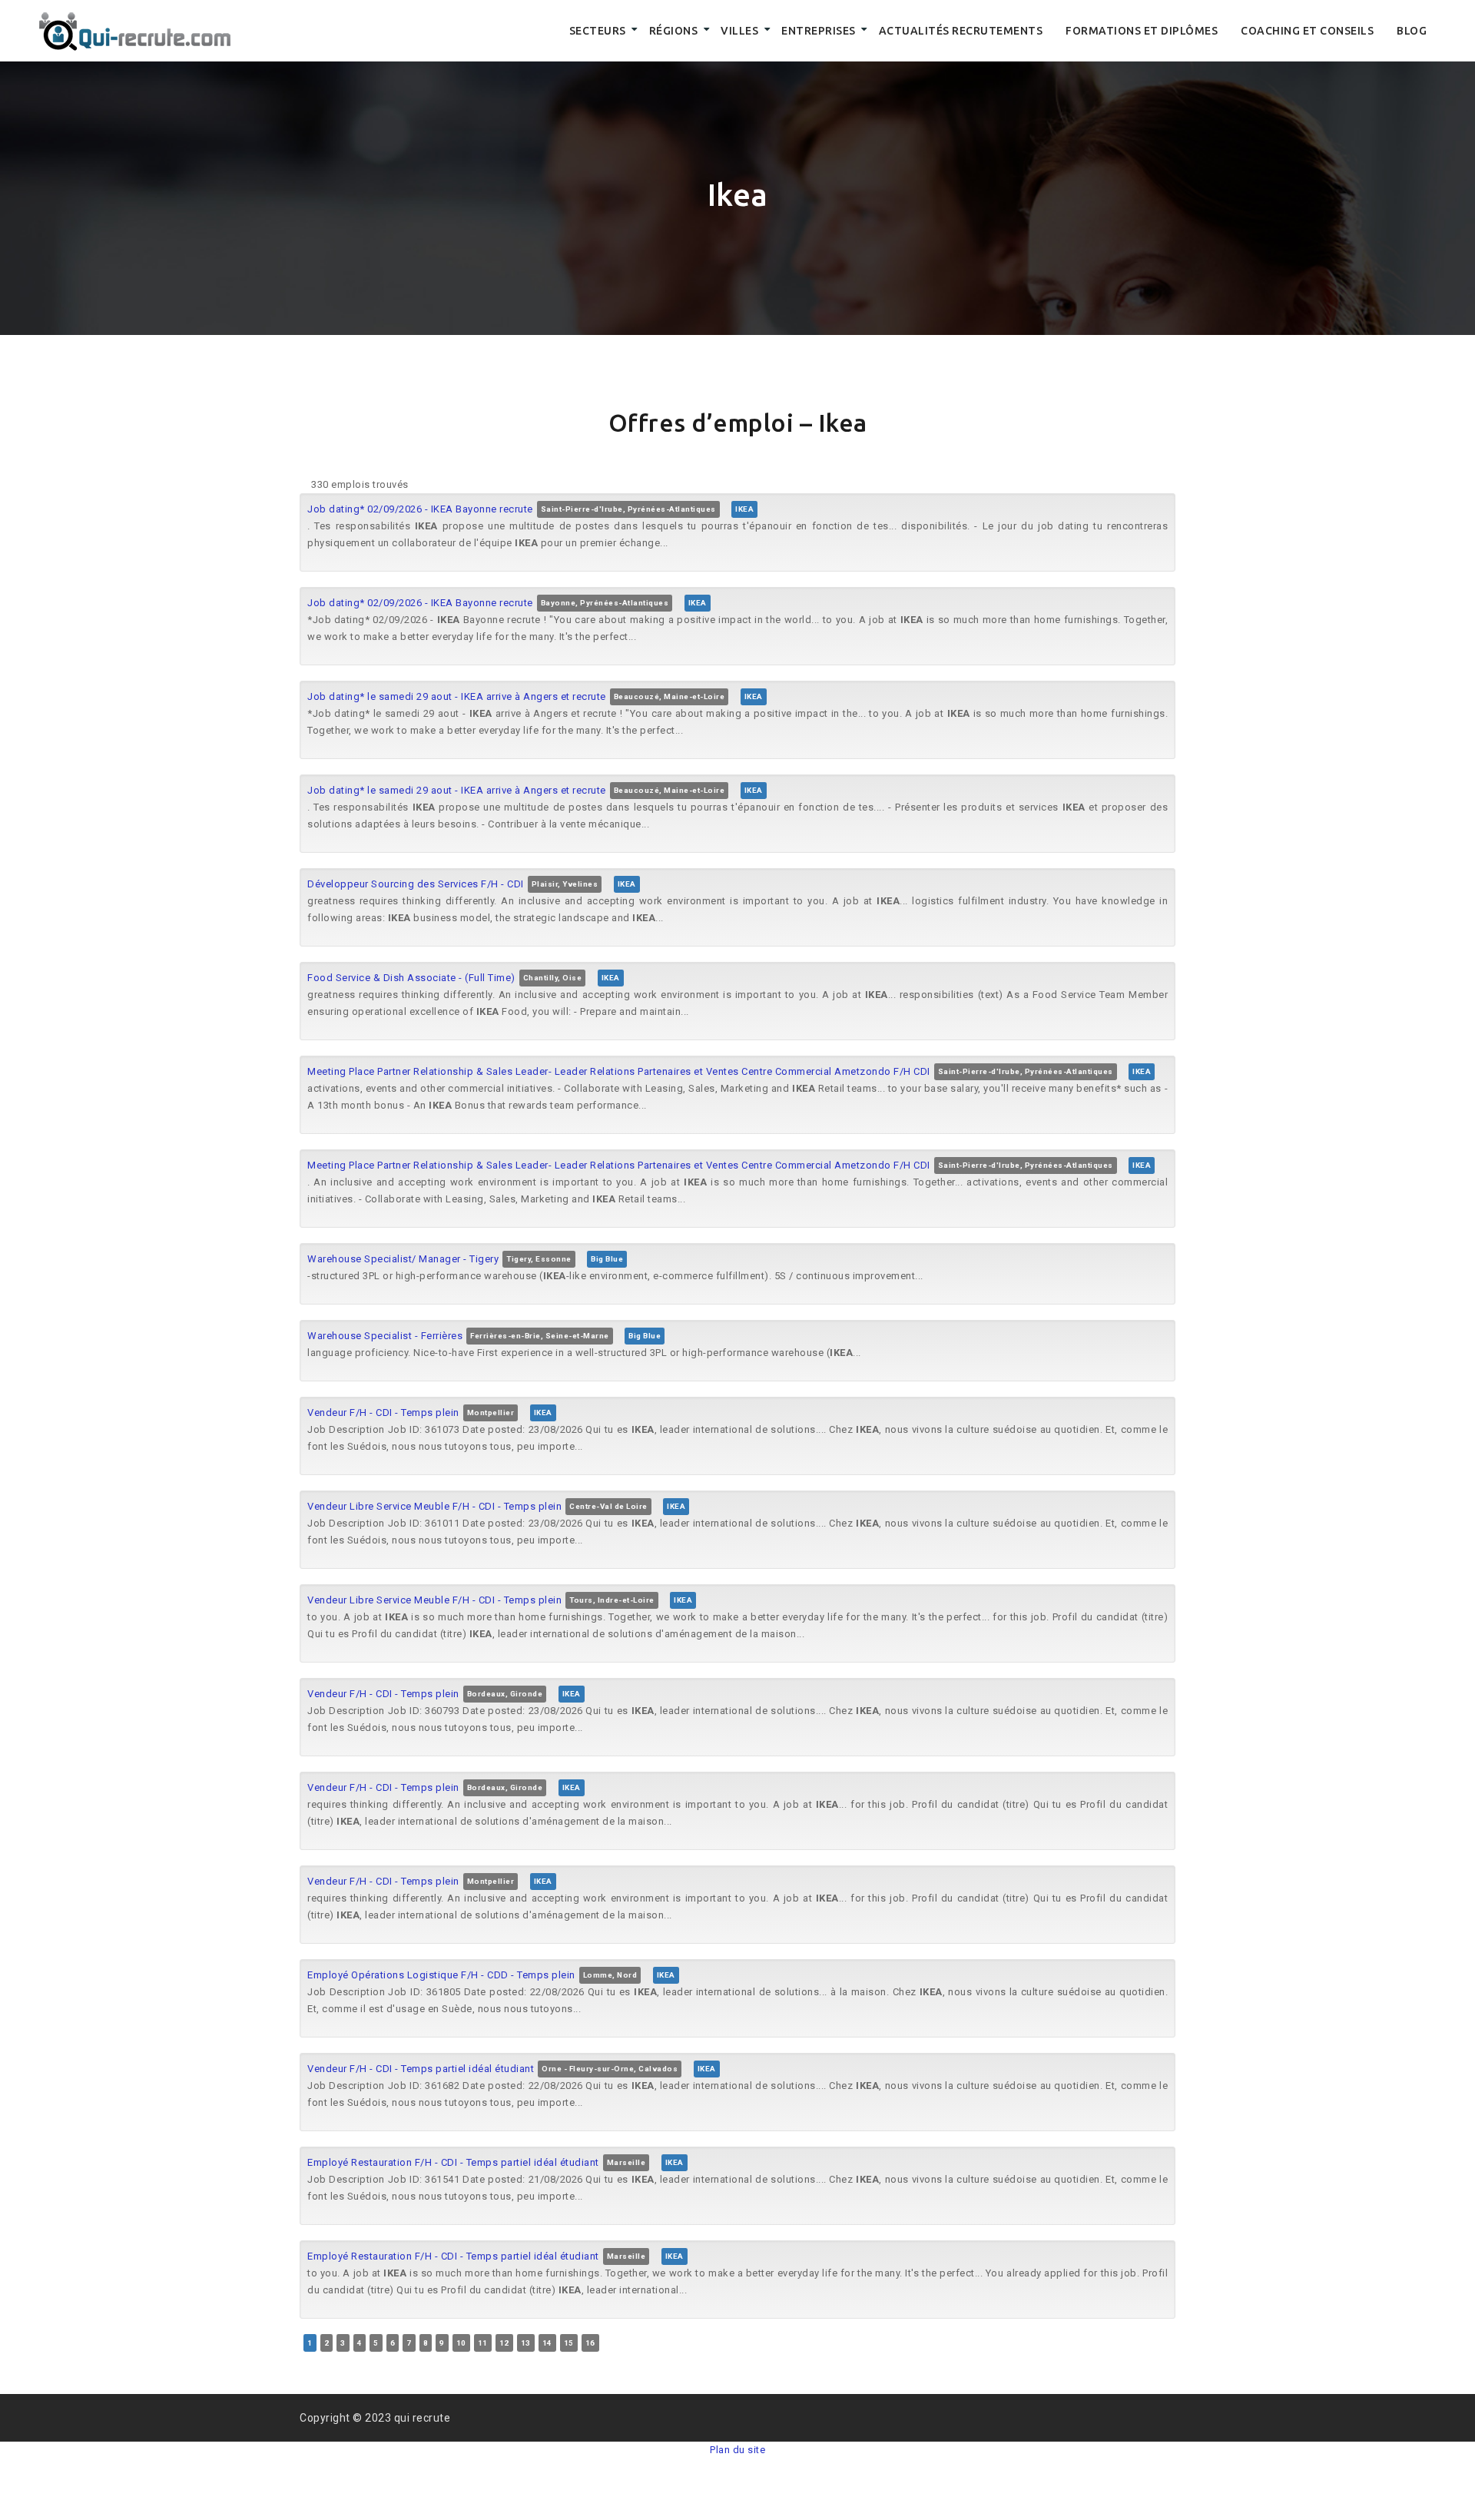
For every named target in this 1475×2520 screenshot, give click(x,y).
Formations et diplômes (1142, 31)
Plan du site (737, 2450)
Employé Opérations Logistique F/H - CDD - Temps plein (441, 1975)
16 (590, 2343)
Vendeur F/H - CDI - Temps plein (383, 1413)
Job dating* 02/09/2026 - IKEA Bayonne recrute (420, 509)
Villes (739, 31)
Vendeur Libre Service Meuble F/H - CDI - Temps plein (434, 1506)
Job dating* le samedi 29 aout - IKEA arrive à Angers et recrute (457, 696)
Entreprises (819, 31)
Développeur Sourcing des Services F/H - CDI (416, 884)
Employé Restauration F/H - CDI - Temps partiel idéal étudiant (453, 2162)
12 (504, 2343)
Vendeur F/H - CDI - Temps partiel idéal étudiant (421, 2069)
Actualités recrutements (961, 31)
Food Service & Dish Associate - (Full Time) (411, 978)
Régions (674, 31)
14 (547, 2343)
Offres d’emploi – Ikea (738, 423)
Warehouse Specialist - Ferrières (385, 1336)
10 (461, 2343)
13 (526, 2343)
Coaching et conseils (1307, 31)
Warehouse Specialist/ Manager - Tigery (403, 1259)
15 (569, 2343)
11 (483, 2343)
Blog (1412, 31)
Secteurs (598, 31)
